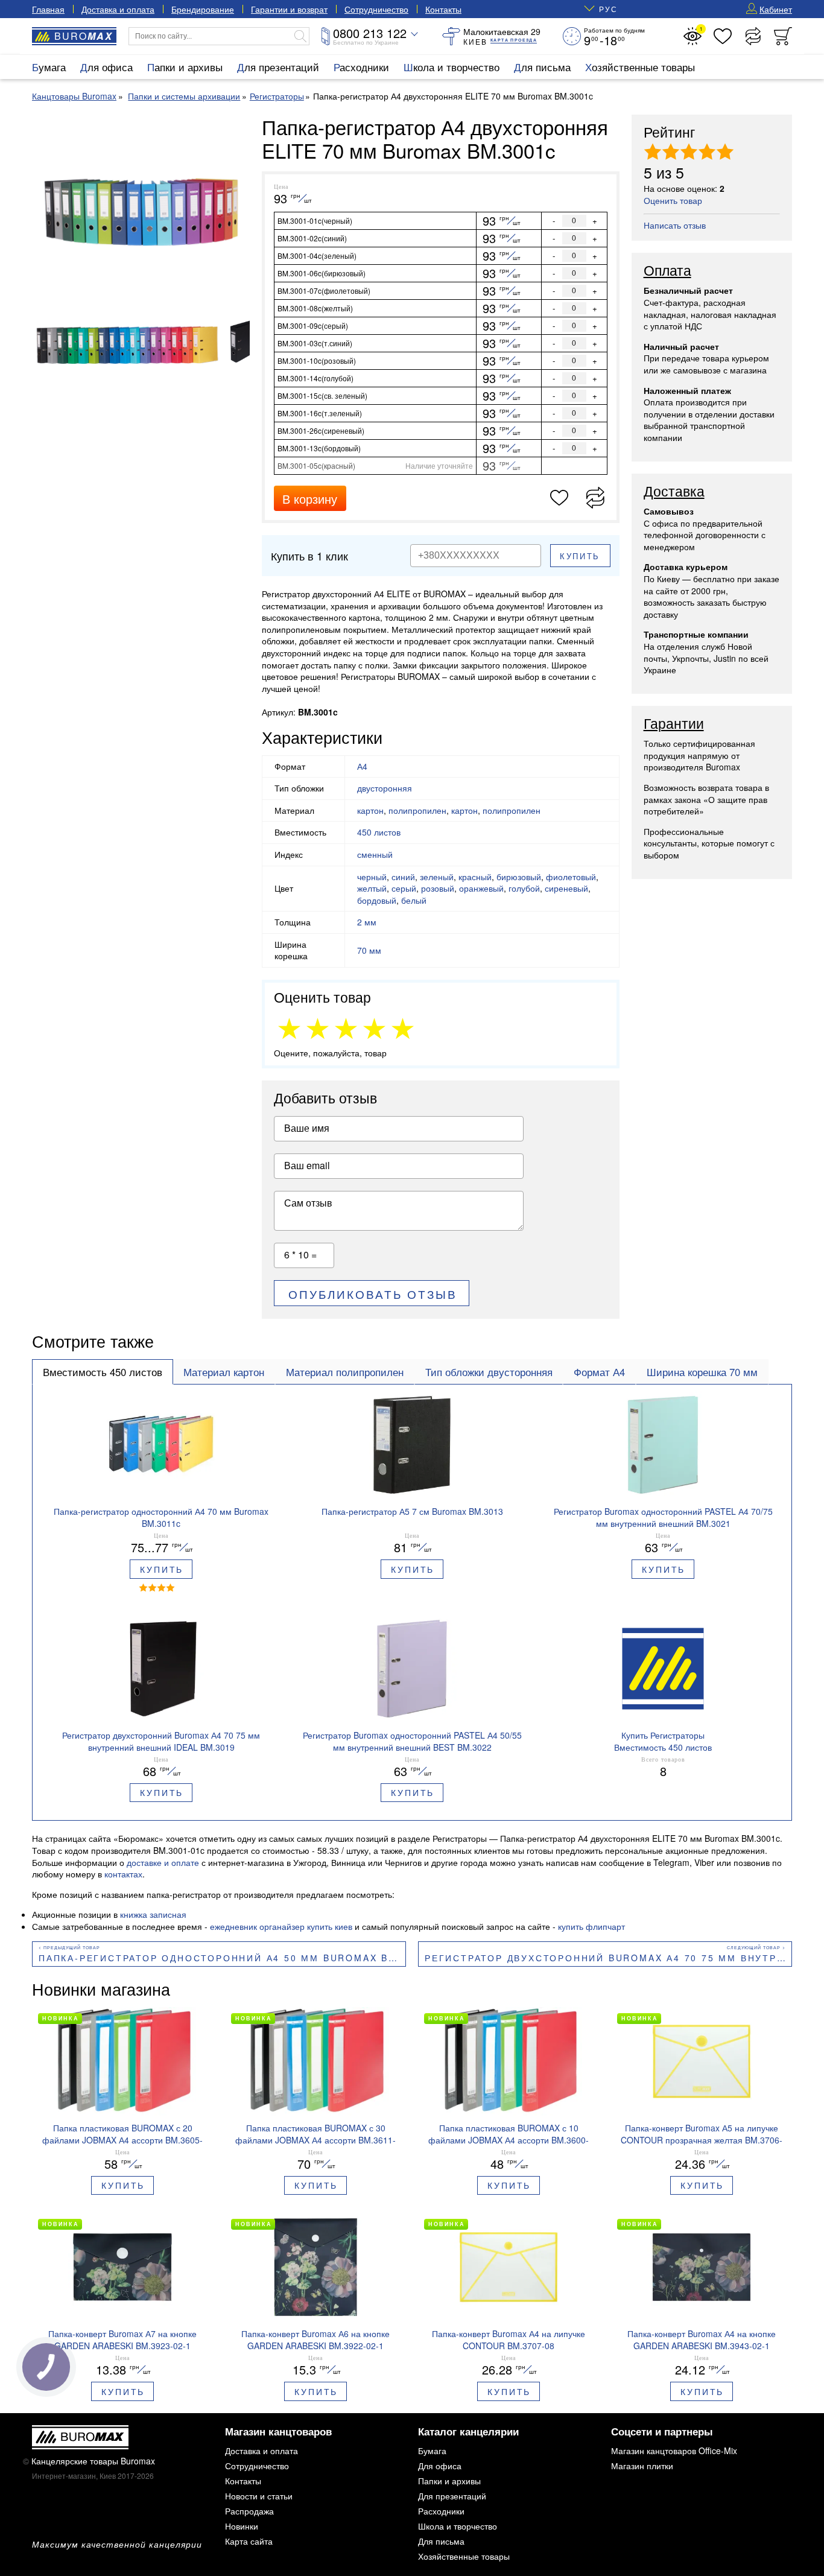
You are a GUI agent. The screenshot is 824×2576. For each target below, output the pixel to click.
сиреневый (566, 888)
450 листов (379, 832)
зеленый (437, 877)
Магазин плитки (642, 2466)
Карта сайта (249, 2541)
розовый (438, 888)
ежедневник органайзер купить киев (281, 1926)
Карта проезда (514, 40)
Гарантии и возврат (289, 9)
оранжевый (481, 888)
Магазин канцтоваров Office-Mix (674, 2451)
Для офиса (106, 67)
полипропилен (417, 810)
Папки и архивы (185, 67)
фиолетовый (571, 877)
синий (403, 877)
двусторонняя (385, 788)
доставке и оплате (163, 1862)
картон (370, 810)
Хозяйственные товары (640, 67)
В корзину (310, 499)
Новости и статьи (259, 2496)
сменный (375, 854)
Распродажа (249, 2511)
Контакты (443, 9)
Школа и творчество (452, 67)
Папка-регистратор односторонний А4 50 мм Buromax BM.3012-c (222, 1958)
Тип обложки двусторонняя (489, 1372)
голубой (524, 888)
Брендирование (203, 9)
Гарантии (674, 724)
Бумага (49, 67)
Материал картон (224, 1372)
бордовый (377, 900)
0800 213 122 (370, 33)
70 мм (369, 950)
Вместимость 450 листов (103, 1372)
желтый (372, 888)
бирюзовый (519, 877)
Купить (580, 556)
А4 (362, 766)
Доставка (674, 492)
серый (404, 888)
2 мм (367, 922)
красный (475, 877)
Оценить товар (673, 200)
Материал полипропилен (345, 1372)
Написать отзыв (675, 225)
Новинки (242, 2526)
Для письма (542, 67)
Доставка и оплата (118, 9)
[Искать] (300, 36)
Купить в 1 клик (309, 556)
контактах (123, 1874)
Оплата (667, 271)
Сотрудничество (376, 9)
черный (372, 877)
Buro (84, 36)
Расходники (361, 67)
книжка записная (153, 1914)
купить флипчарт (591, 1926)
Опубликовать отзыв (373, 1294)
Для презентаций (278, 67)
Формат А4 (599, 1372)
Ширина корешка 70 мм (702, 1372)
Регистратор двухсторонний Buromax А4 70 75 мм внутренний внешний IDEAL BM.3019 (608, 1958)
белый (414, 900)
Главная (48, 9)
